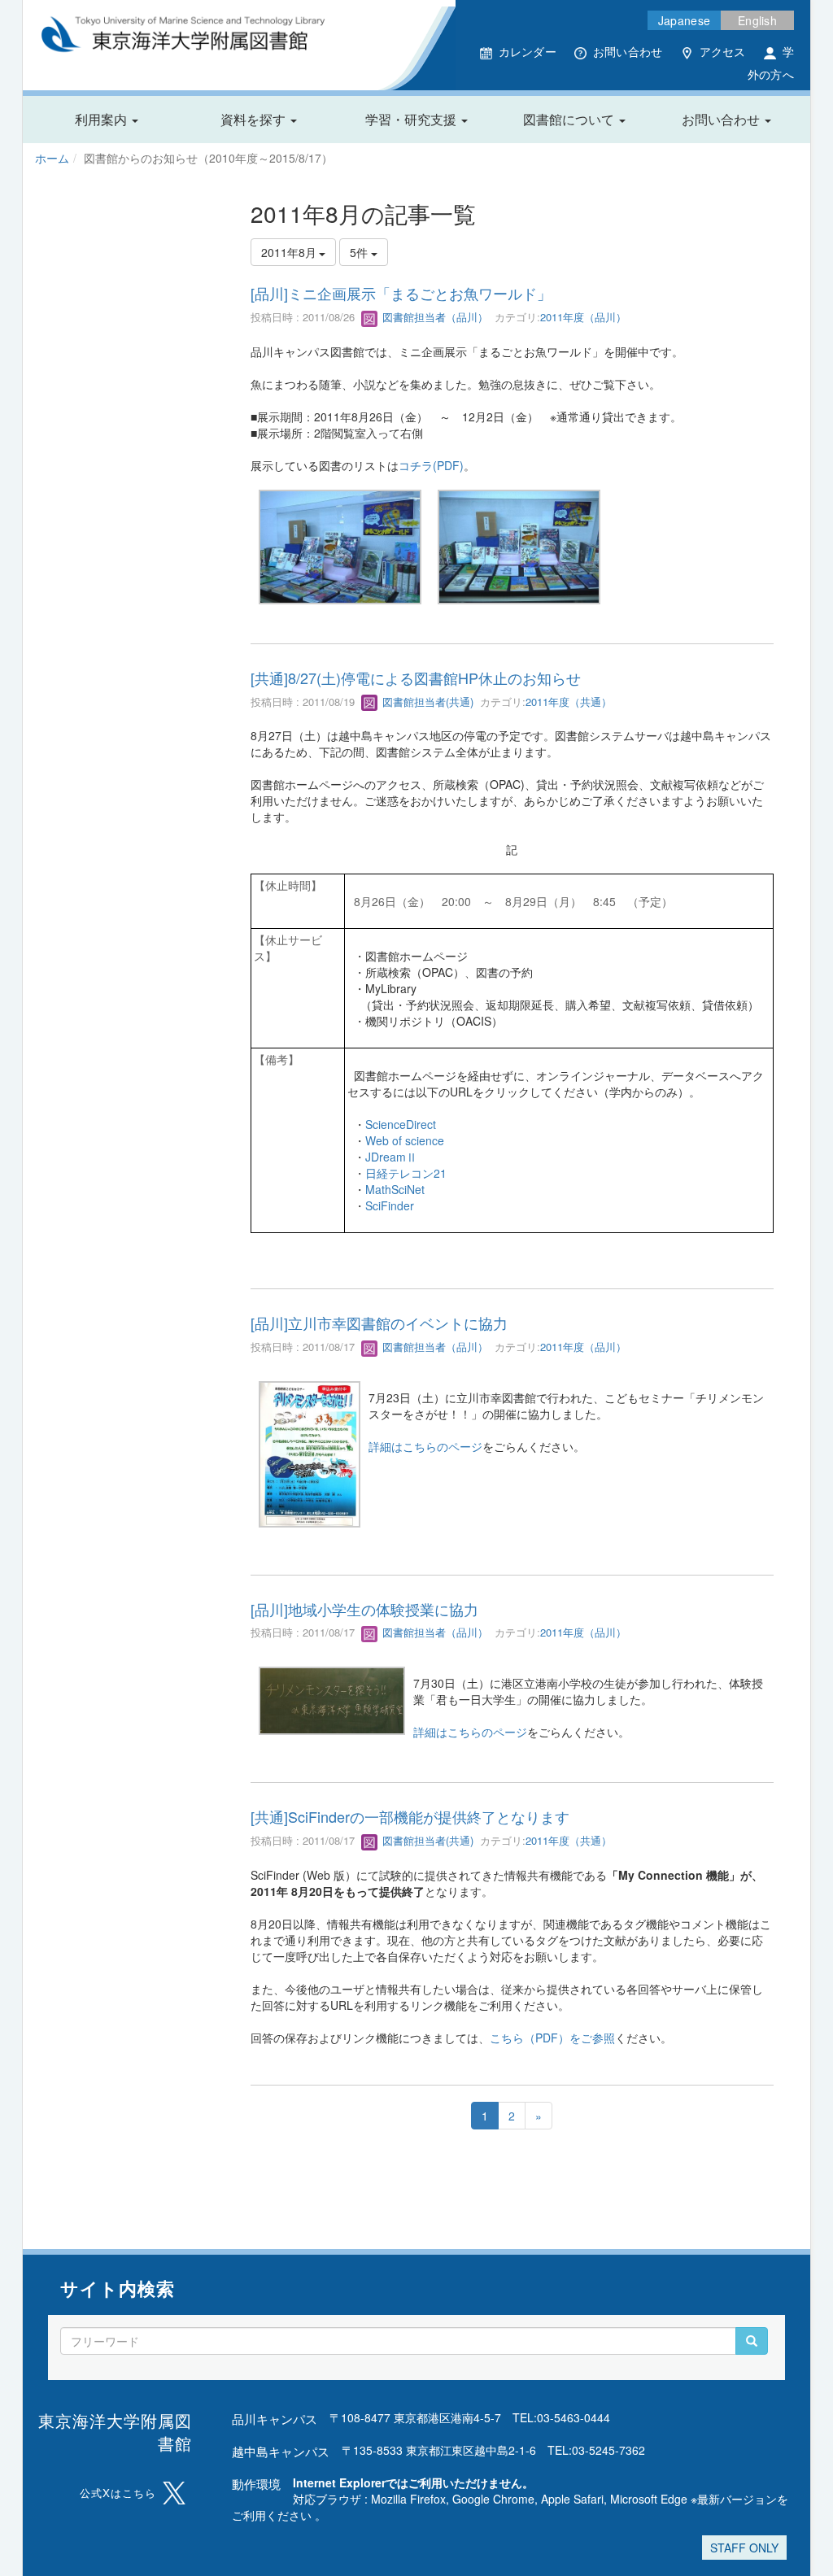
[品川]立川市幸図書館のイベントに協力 (379, 1323)
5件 (360, 252)
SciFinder (390, 1205)
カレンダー (528, 51)
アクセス (723, 51)
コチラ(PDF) (431, 465)
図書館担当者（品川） (434, 317)
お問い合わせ (628, 51)
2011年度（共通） (569, 702)
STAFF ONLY (744, 2548)
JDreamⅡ (391, 1157)
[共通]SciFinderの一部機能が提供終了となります (410, 1816)
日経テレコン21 (406, 1173)
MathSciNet (395, 1189)
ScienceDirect (401, 1124)
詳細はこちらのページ (425, 1446)
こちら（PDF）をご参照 (552, 2038)
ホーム (52, 158)
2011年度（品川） (583, 317)
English (757, 20)
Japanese (684, 20)
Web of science (405, 1140)
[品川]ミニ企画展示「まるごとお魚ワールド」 (401, 293)
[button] (107, 120)
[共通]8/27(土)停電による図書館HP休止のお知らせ (416, 678)
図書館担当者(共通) (426, 702)
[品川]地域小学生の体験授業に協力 (364, 1609)
